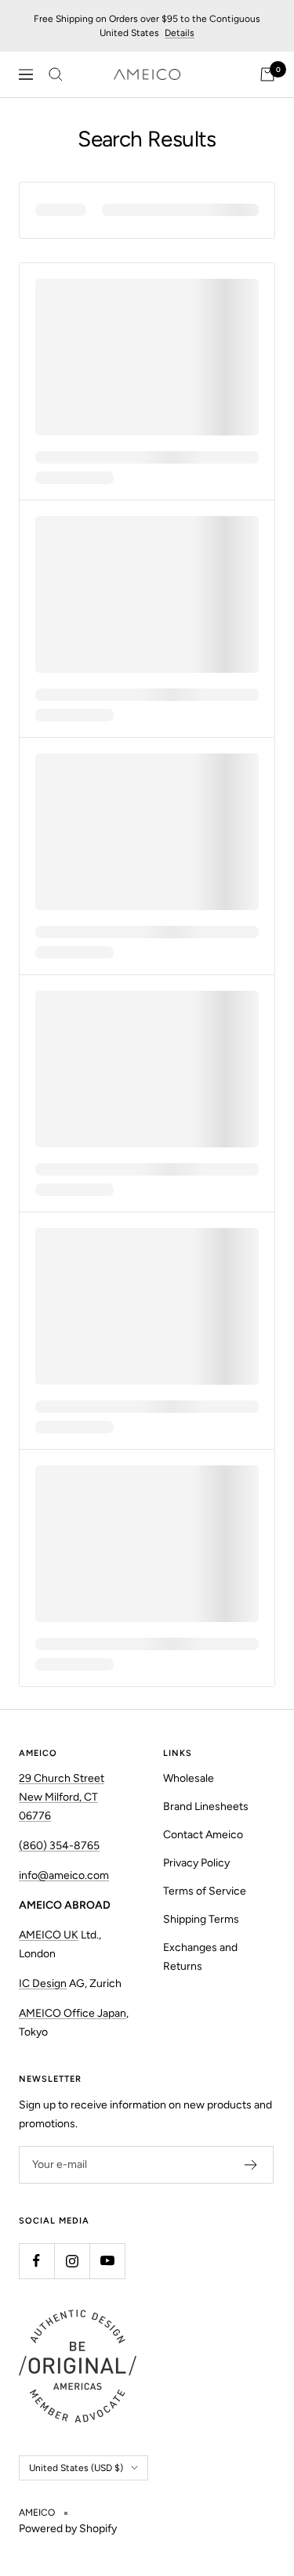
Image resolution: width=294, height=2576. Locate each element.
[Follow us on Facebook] (36, 2261)
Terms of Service (205, 1891)
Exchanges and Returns (200, 1957)
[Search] (56, 74)
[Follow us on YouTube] (107, 2261)
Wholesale (189, 1778)
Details (180, 33)
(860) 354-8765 (59, 1846)
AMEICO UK (49, 1935)
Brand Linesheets (206, 1806)
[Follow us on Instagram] (72, 2261)
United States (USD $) (76, 2468)
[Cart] (267, 74)
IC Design (43, 1983)
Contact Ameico (203, 1835)
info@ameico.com (64, 1875)
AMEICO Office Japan (73, 2013)
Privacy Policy (196, 1863)
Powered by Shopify (68, 2529)
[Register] (251, 2165)
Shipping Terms (201, 1919)
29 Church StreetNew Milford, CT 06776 (62, 1797)
